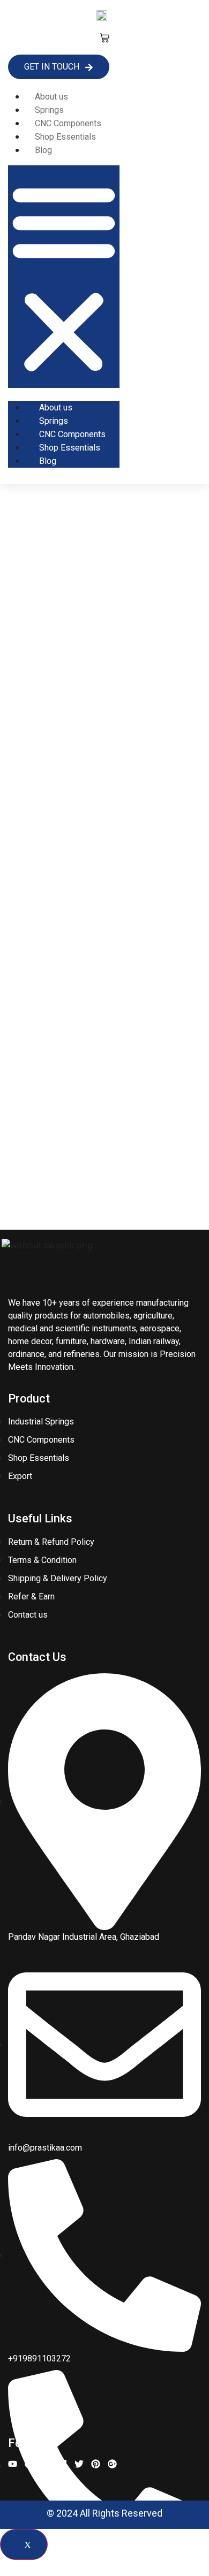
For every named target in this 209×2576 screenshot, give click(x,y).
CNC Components (68, 123)
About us (51, 97)
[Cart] (104, 38)
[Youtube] (13, 2464)
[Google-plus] (112, 2464)
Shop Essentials (65, 137)
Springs (49, 110)
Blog (43, 150)
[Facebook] (29, 2464)
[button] (64, 277)
